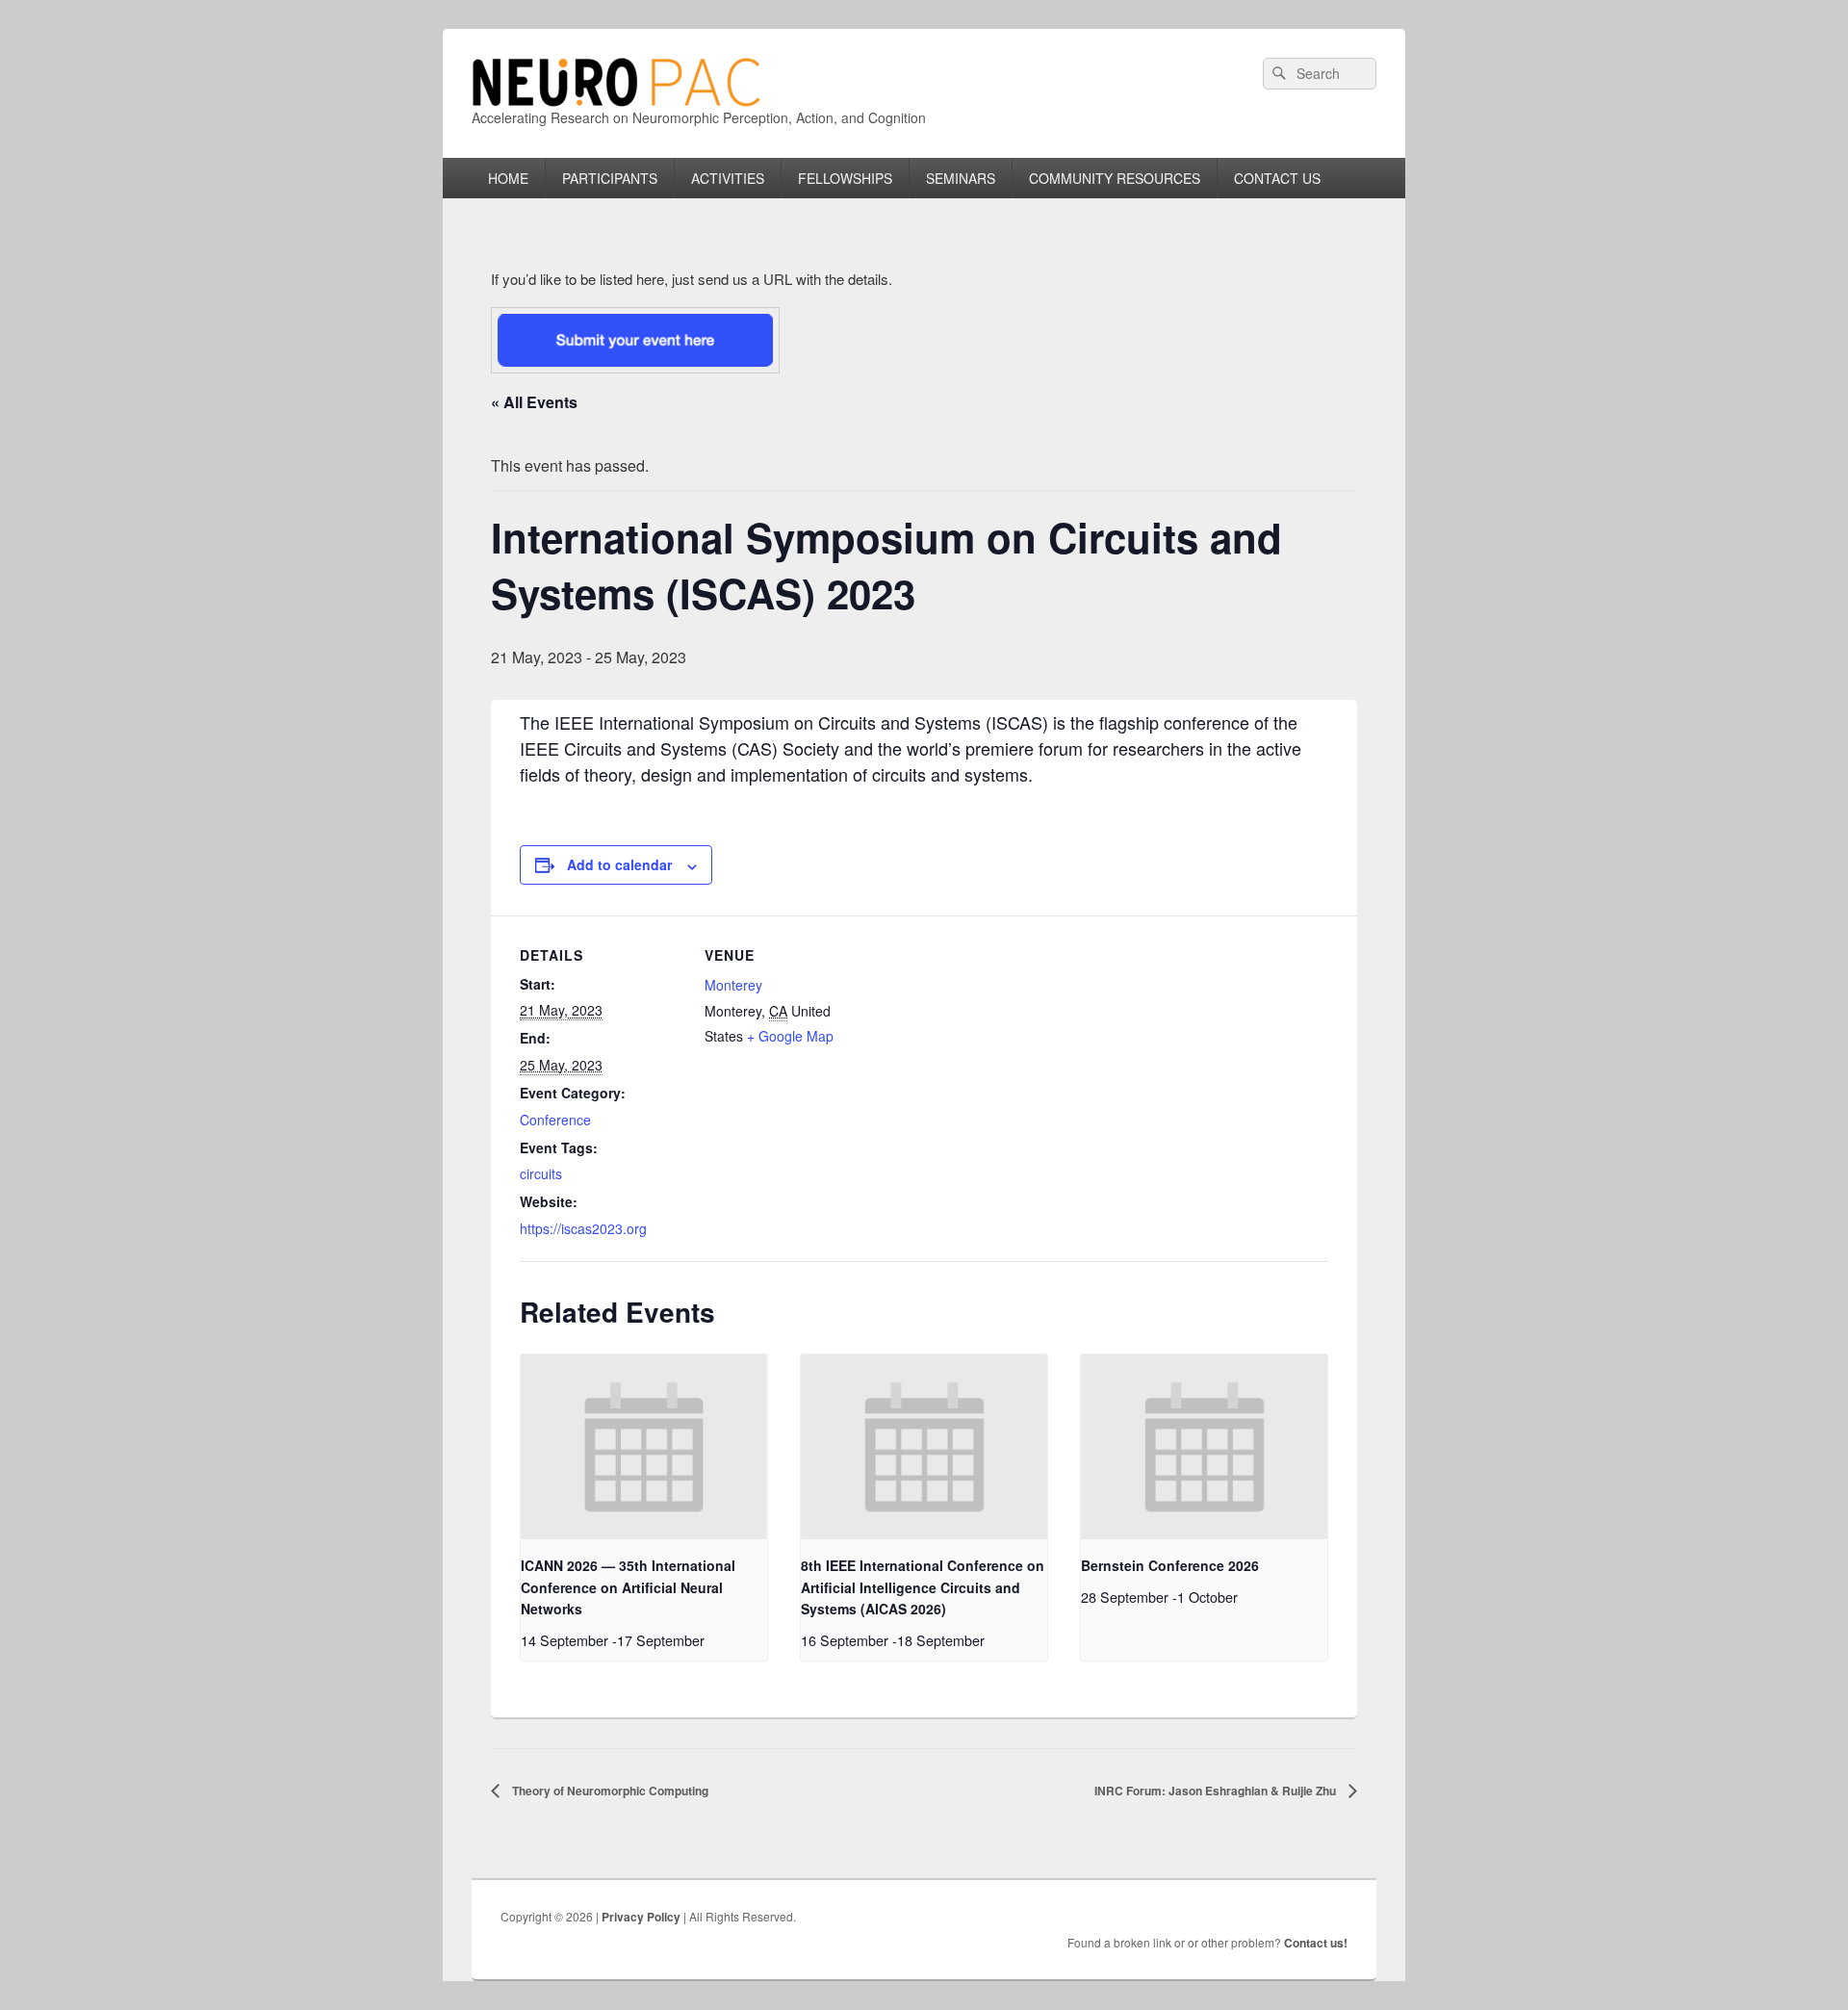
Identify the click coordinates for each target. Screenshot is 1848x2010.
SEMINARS (961, 178)
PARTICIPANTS (610, 178)
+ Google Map (790, 1036)
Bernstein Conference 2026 (1170, 1565)
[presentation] (644, 1447)
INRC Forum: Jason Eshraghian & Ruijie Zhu (1217, 1791)
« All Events (534, 402)
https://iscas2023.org (583, 1228)
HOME (508, 178)
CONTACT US (1277, 178)
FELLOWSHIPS (845, 178)
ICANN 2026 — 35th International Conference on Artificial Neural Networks (628, 1587)
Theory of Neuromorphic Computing (609, 1791)
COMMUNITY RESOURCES (1115, 178)
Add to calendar (619, 864)
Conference (555, 1120)
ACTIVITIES (728, 178)
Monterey (733, 985)
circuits (541, 1173)
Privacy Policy (641, 1917)
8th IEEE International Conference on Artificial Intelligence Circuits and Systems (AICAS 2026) (923, 1587)
